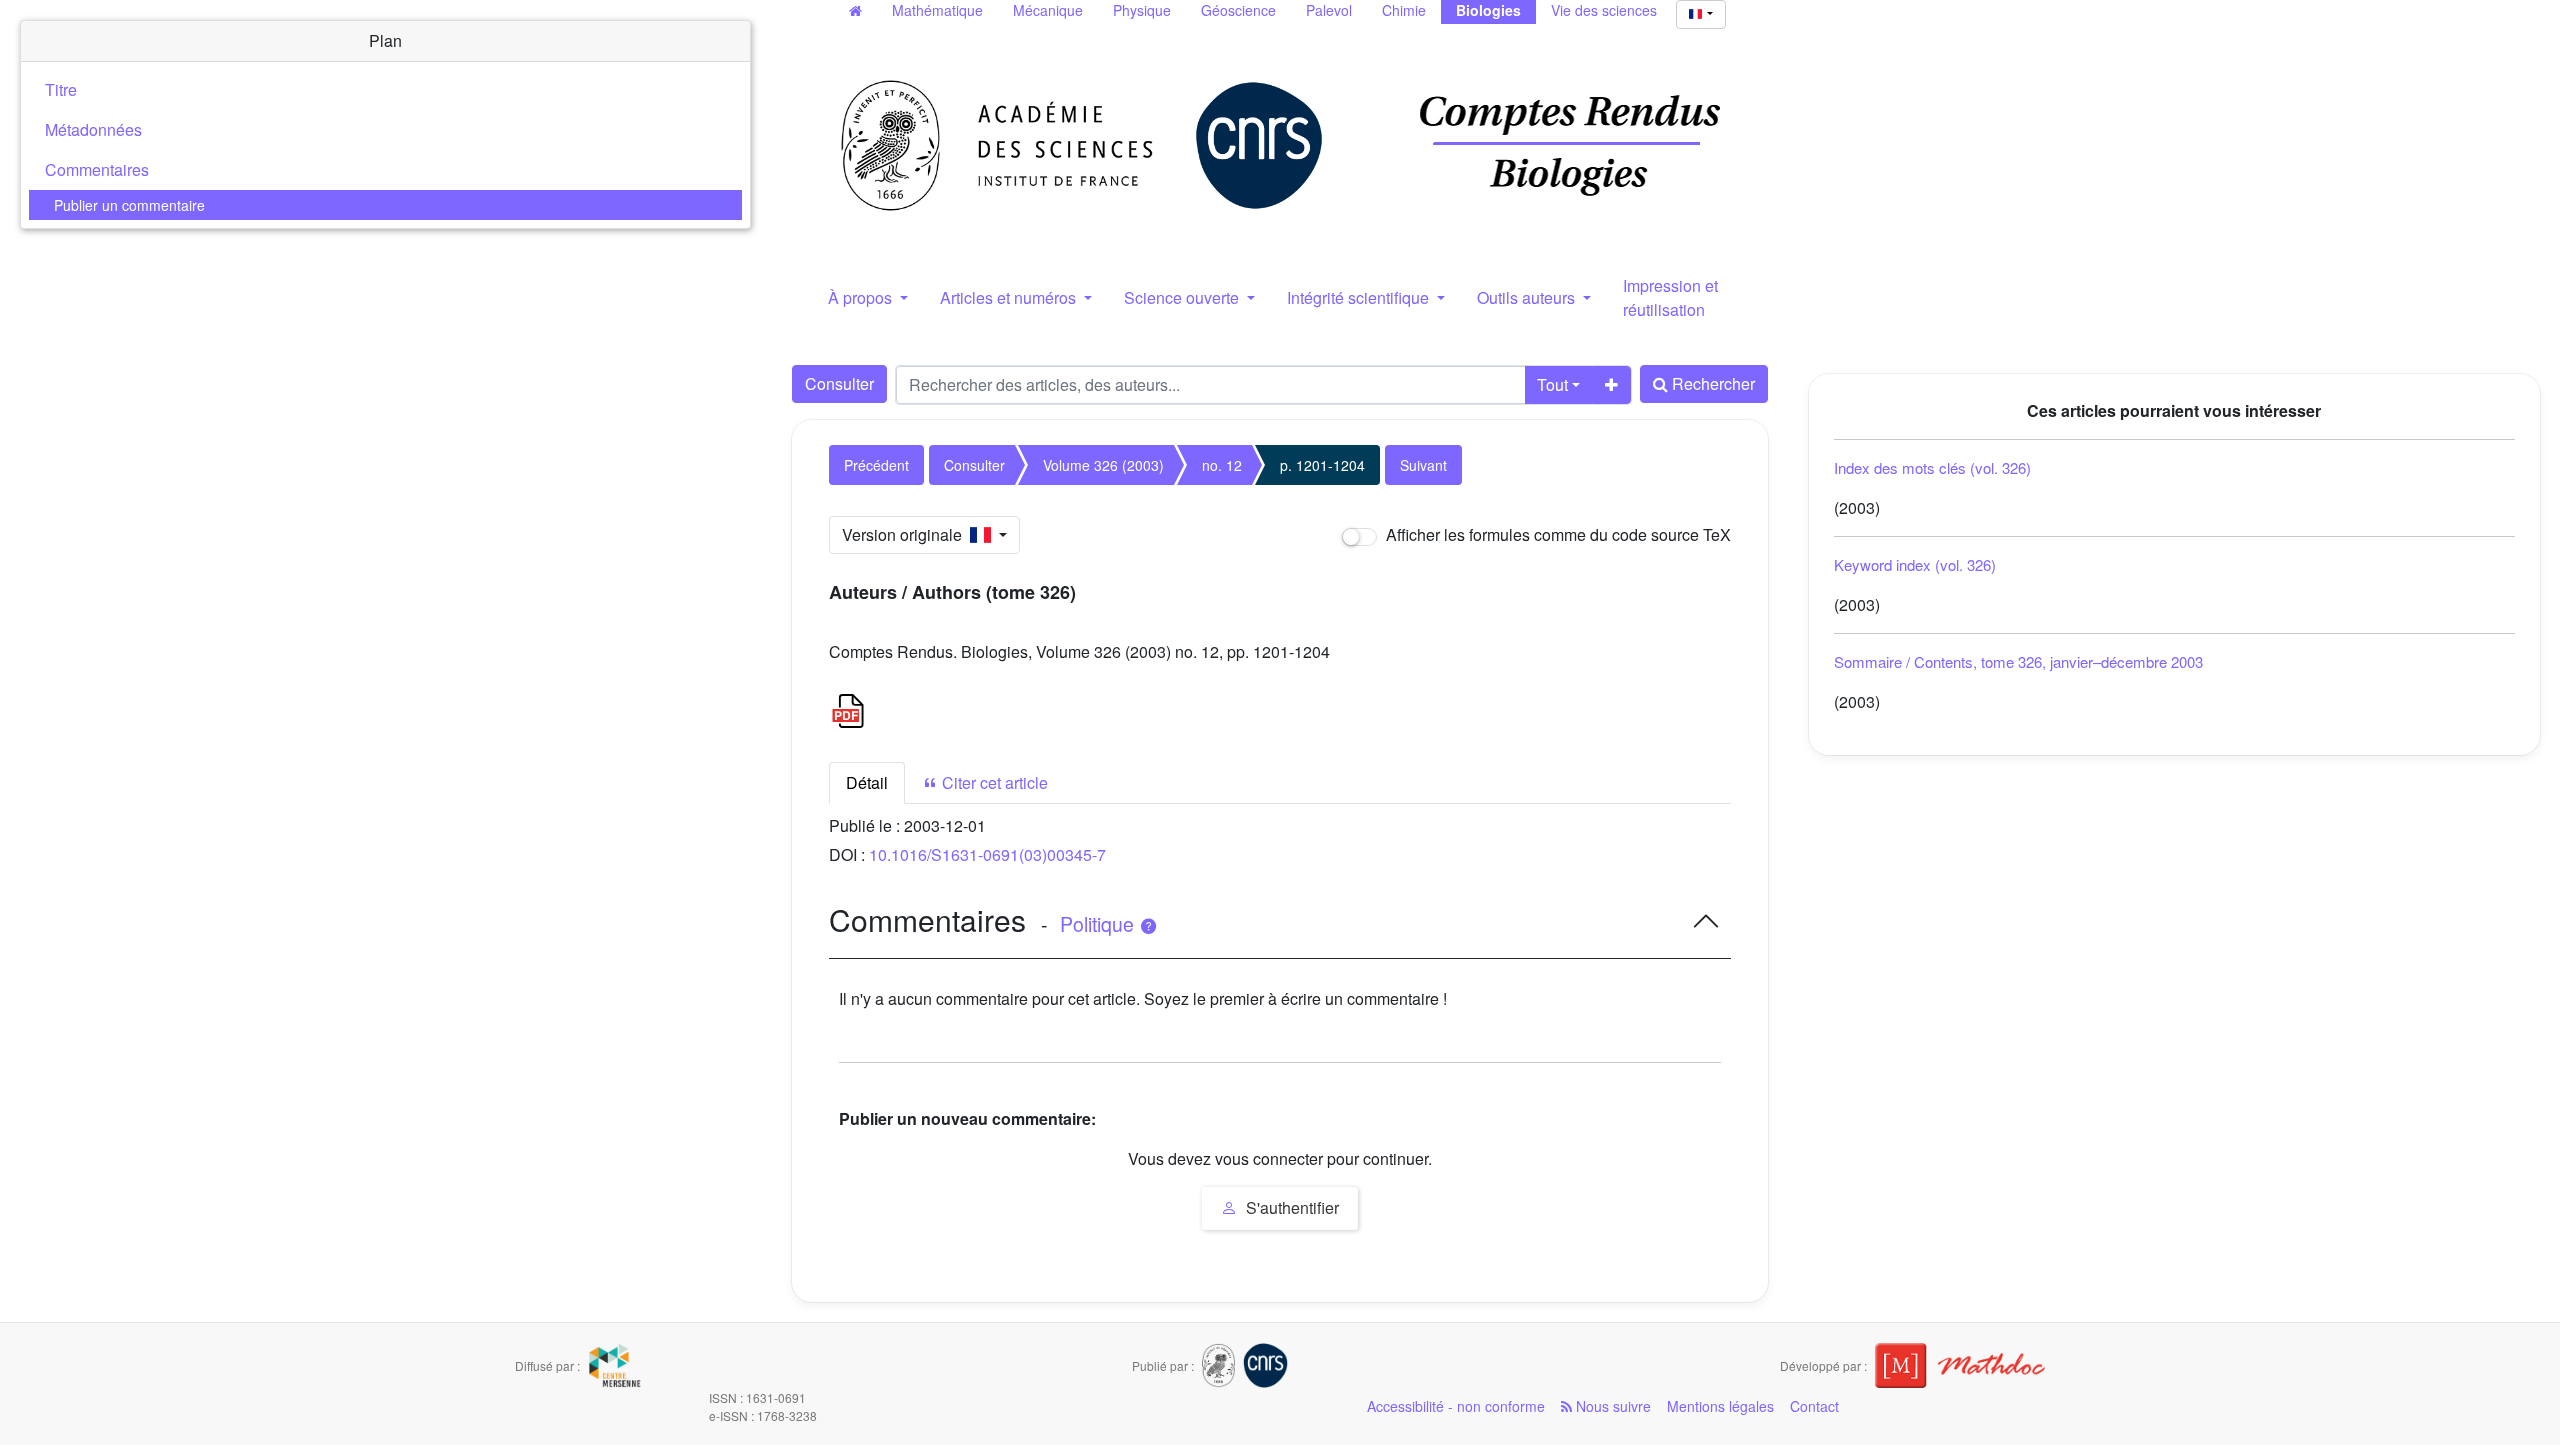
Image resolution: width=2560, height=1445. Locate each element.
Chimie (1404, 10)
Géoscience (1238, 10)
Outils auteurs (1528, 297)
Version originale (906, 534)
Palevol (1329, 10)
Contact (1814, 1406)
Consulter (839, 383)
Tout (1552, 384)
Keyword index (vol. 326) (1915, 564)
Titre (61, 89)
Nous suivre (1611, 1406)
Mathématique (937, 10)
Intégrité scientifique (1360, 297)
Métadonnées (93, 129)
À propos (862, 297)
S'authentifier (1290, 1207)
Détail (867, 782)
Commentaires (97, 169)
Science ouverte (1183, 297)
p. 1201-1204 (1322, 465)
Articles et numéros (1010, 297)
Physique (1142, 10)
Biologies (1488, 10)
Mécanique (1048, 10)
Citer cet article (993, 782)
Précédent (876, 465)
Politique (1099, 924)
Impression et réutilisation (1670, 297)
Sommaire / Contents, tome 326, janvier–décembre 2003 (2018, 661)
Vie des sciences (1604, 10)
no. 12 (1222, 465)
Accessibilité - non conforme (1456, 1406)
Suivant (1423, 465)
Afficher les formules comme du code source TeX (1556, 534)
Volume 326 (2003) (1103, 465)
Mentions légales (1720, 1406)
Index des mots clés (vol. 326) (1932, 467)
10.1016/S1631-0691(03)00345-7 (987, 854)
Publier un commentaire (129, 205)
